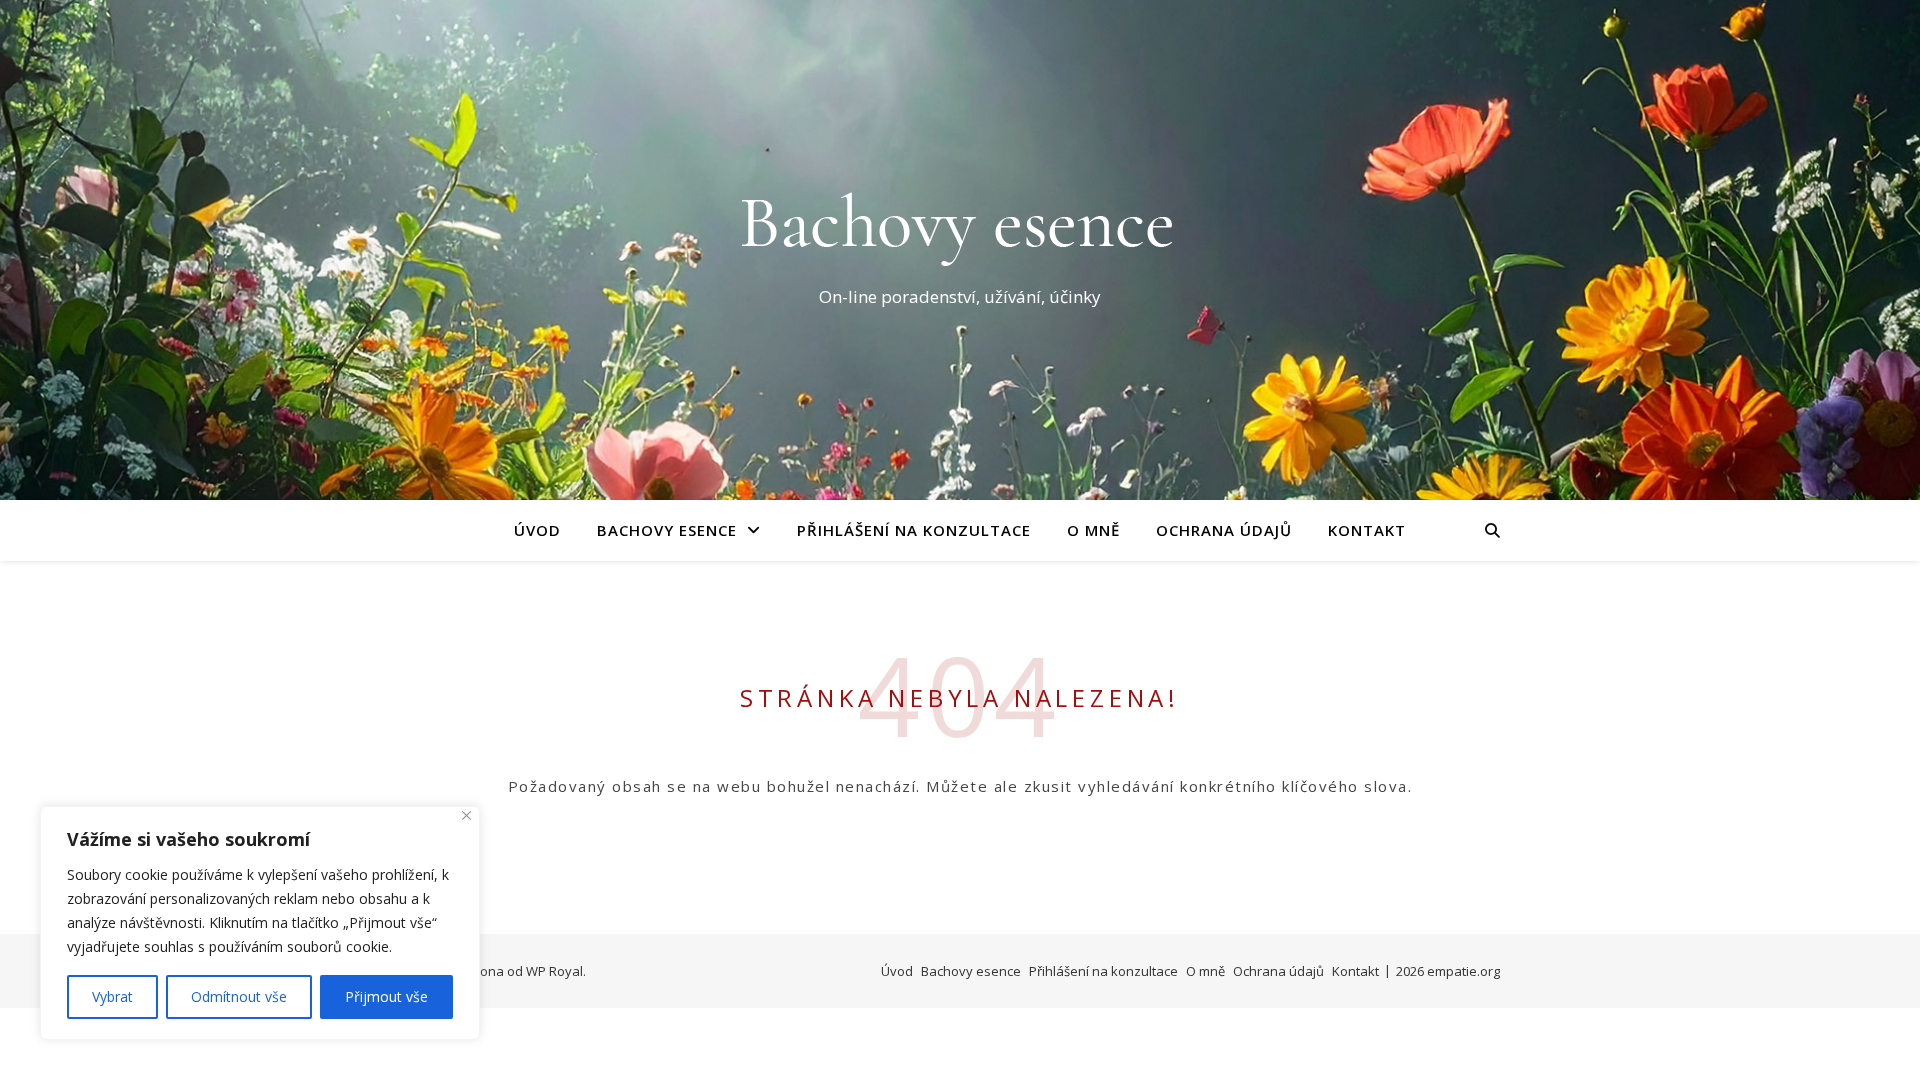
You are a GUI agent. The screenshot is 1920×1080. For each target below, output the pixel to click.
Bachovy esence (667, 530)
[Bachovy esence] (960, 232)
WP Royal (554, 971)
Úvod (537, 530)
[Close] (466, 815)
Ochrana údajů (1224, 530)
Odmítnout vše (239, 996)
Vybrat (112, 996)
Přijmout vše (386, 996)
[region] (260, 923)
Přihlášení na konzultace (914, 530)
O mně (1093, 530)
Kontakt (1367, 530)
